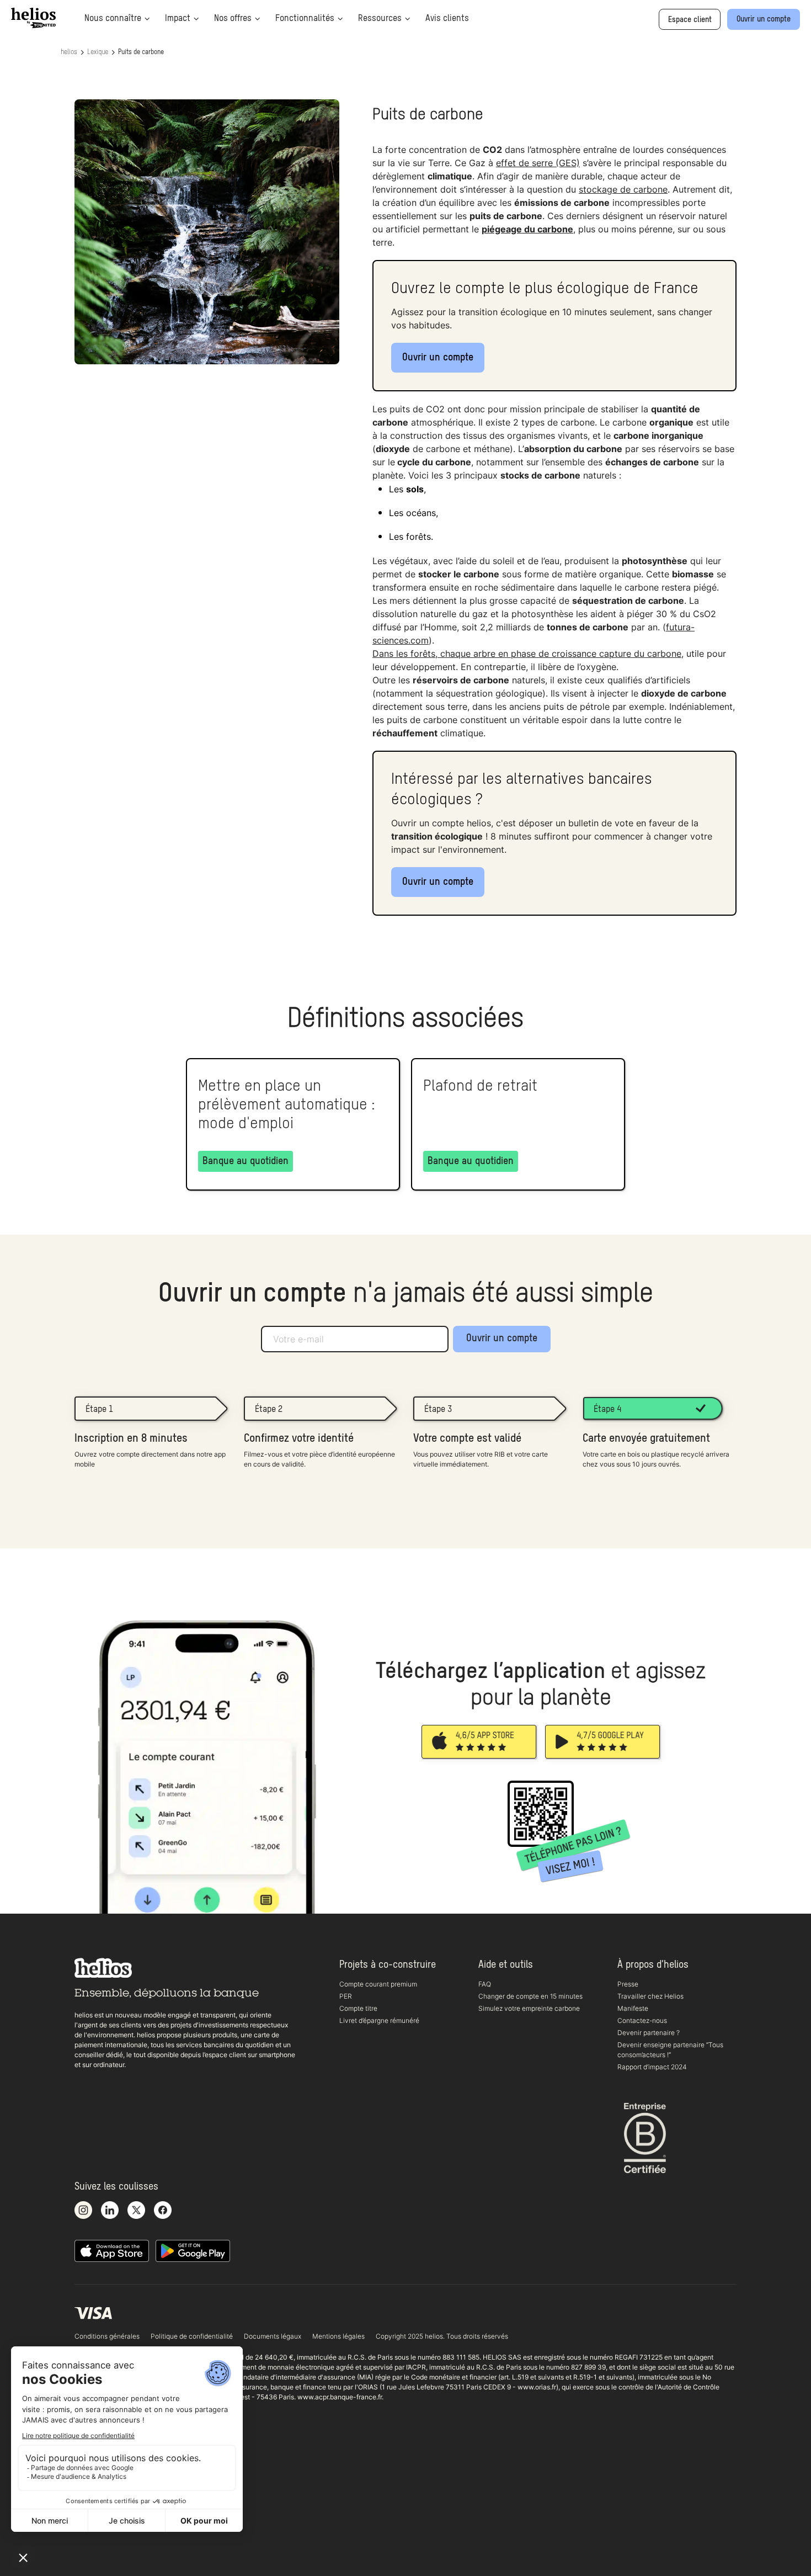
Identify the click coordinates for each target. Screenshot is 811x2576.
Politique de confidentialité (192, 2336)
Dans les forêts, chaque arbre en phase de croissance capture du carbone (527, 654)
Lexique (98, 52)
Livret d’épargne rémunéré (379, 2020)
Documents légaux (273, 2336)
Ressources (380, 19)
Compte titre (358, 2008)
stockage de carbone (623, 189)
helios (69, 52)
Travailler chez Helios (650, 1996)
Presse (628, 1984)
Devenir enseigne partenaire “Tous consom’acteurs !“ (670, 2050)
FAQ (485, 1984)
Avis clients (447, 19)
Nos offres (233, 19)
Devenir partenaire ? (649, 2033)
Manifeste (633, 2008)
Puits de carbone (141, 52)
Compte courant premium (378, 1984)
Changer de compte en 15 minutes (530, 1996)
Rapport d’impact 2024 (652, 2067)
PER (346, 1996)
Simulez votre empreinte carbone (529, 2008)
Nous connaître (113, 19)
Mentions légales (338, 2336)
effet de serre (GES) (538, 163)
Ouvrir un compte (438, 358)
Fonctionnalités (305, 19)
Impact (178, 19)
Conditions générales (107, 2336)
